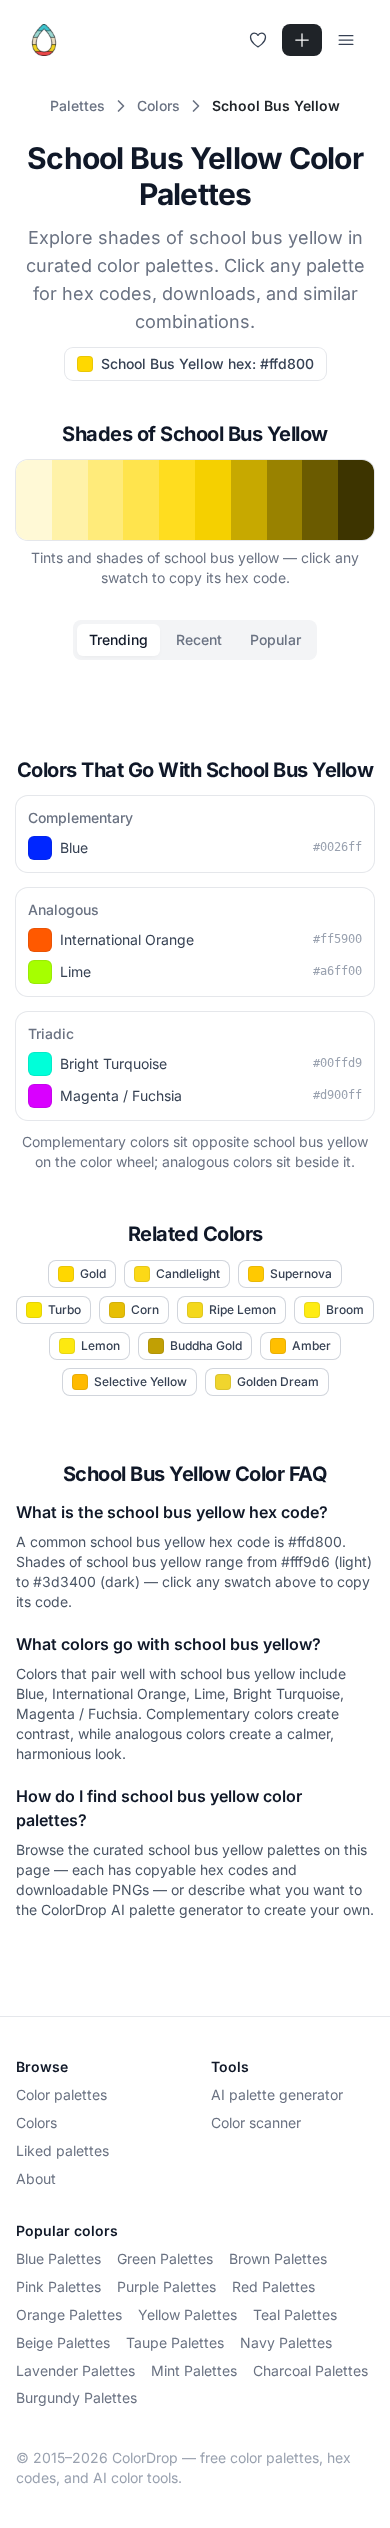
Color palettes (61, 2094)
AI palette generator (277, 2094)
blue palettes (58, 2258)
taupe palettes (175, 2342)
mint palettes (194, 2370)
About (36, 2178)
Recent (199, 639)
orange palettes (69, 2314)
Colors (36, 2122)
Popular (275, 639)
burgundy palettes (76, 2397)
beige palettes (63, 2342)
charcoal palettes (310, 2370)
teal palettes (295, 2314)
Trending (118, 639)
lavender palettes (75, 2370)
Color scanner (256, 2122)
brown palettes (278, 2258)
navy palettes (286, 2342)
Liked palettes (62, 2150)
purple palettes (166, 2286)
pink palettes (58, 2286)
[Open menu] (346, 40)
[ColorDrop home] (44, 40)
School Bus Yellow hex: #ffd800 (207, 363)
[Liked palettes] (258, 40)
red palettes (273, 2286)
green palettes (165, 2258)
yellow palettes (187, 2314)
